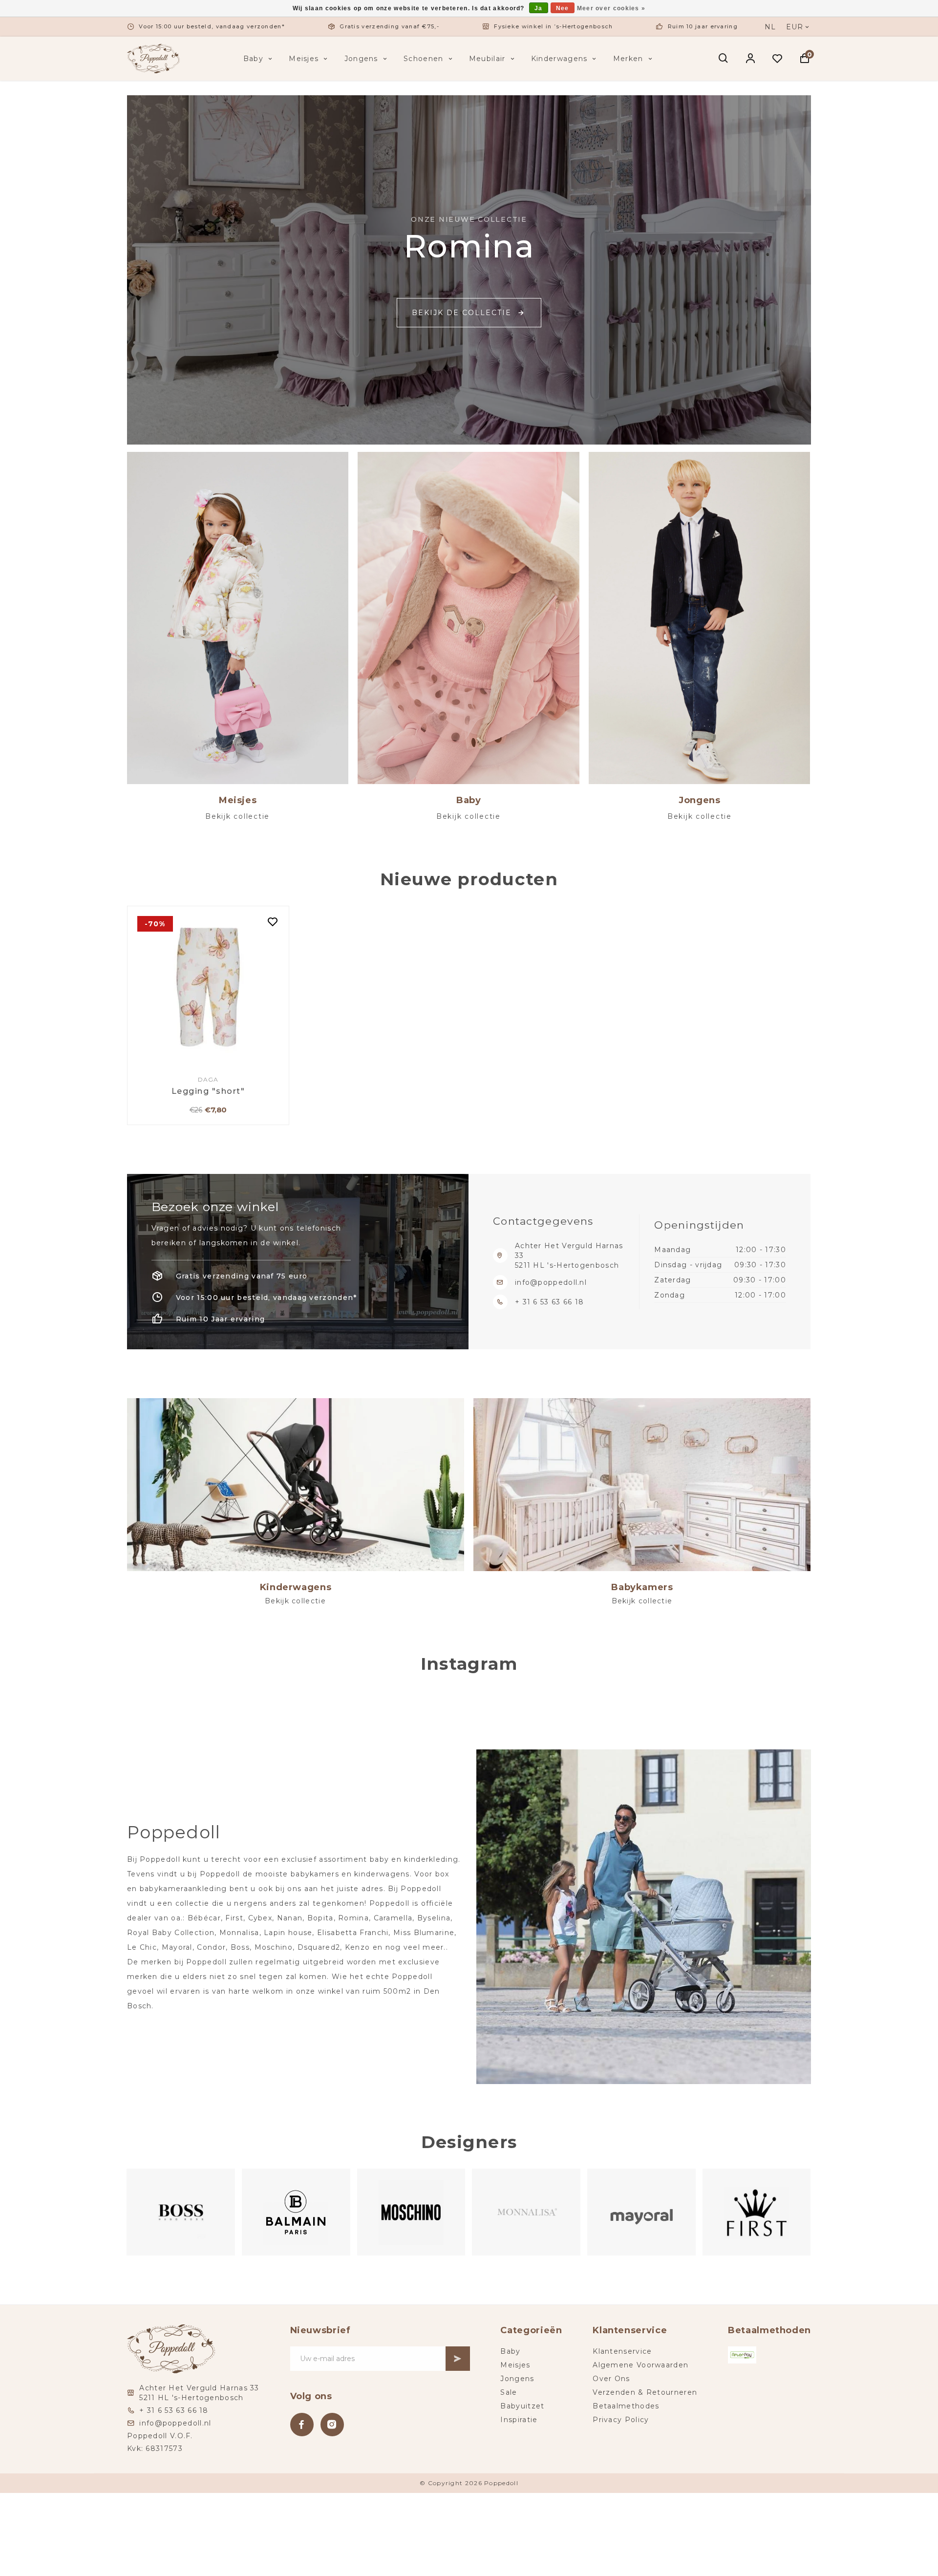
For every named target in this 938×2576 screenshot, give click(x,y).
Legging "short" (208, 1091)
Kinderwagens (559, 59)
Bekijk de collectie (462, 313)
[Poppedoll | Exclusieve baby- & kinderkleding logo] (153, 58)
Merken (628, 59)
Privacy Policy (621, 2420)
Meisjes (304, 59)
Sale (509, 2392)
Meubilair (487, 59)
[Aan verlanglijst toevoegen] (273, 923)
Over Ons (611, 2379)
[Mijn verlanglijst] (778, 59)
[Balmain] (181, 2212)
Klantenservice (622, 2351)
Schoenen (423, 59)
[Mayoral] (527, 2212)
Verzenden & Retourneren (645, 2392)
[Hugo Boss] (757, 2212)
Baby (253, 59)
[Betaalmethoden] (742, 2355)
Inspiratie (519, 2420)
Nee (563, 8)
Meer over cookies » (611, 8)
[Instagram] (332, 2425)
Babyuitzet (522, 2406)
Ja (539, 8)
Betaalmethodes (626, 2406)
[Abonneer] (458, 2359)
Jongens (361, 59)
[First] (642, 2212)
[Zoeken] (724, 59)
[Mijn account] (751, 59)
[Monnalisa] (411, 2212)
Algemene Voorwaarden (640, 2365)
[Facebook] (302, 2425)
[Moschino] (297, 2212)
